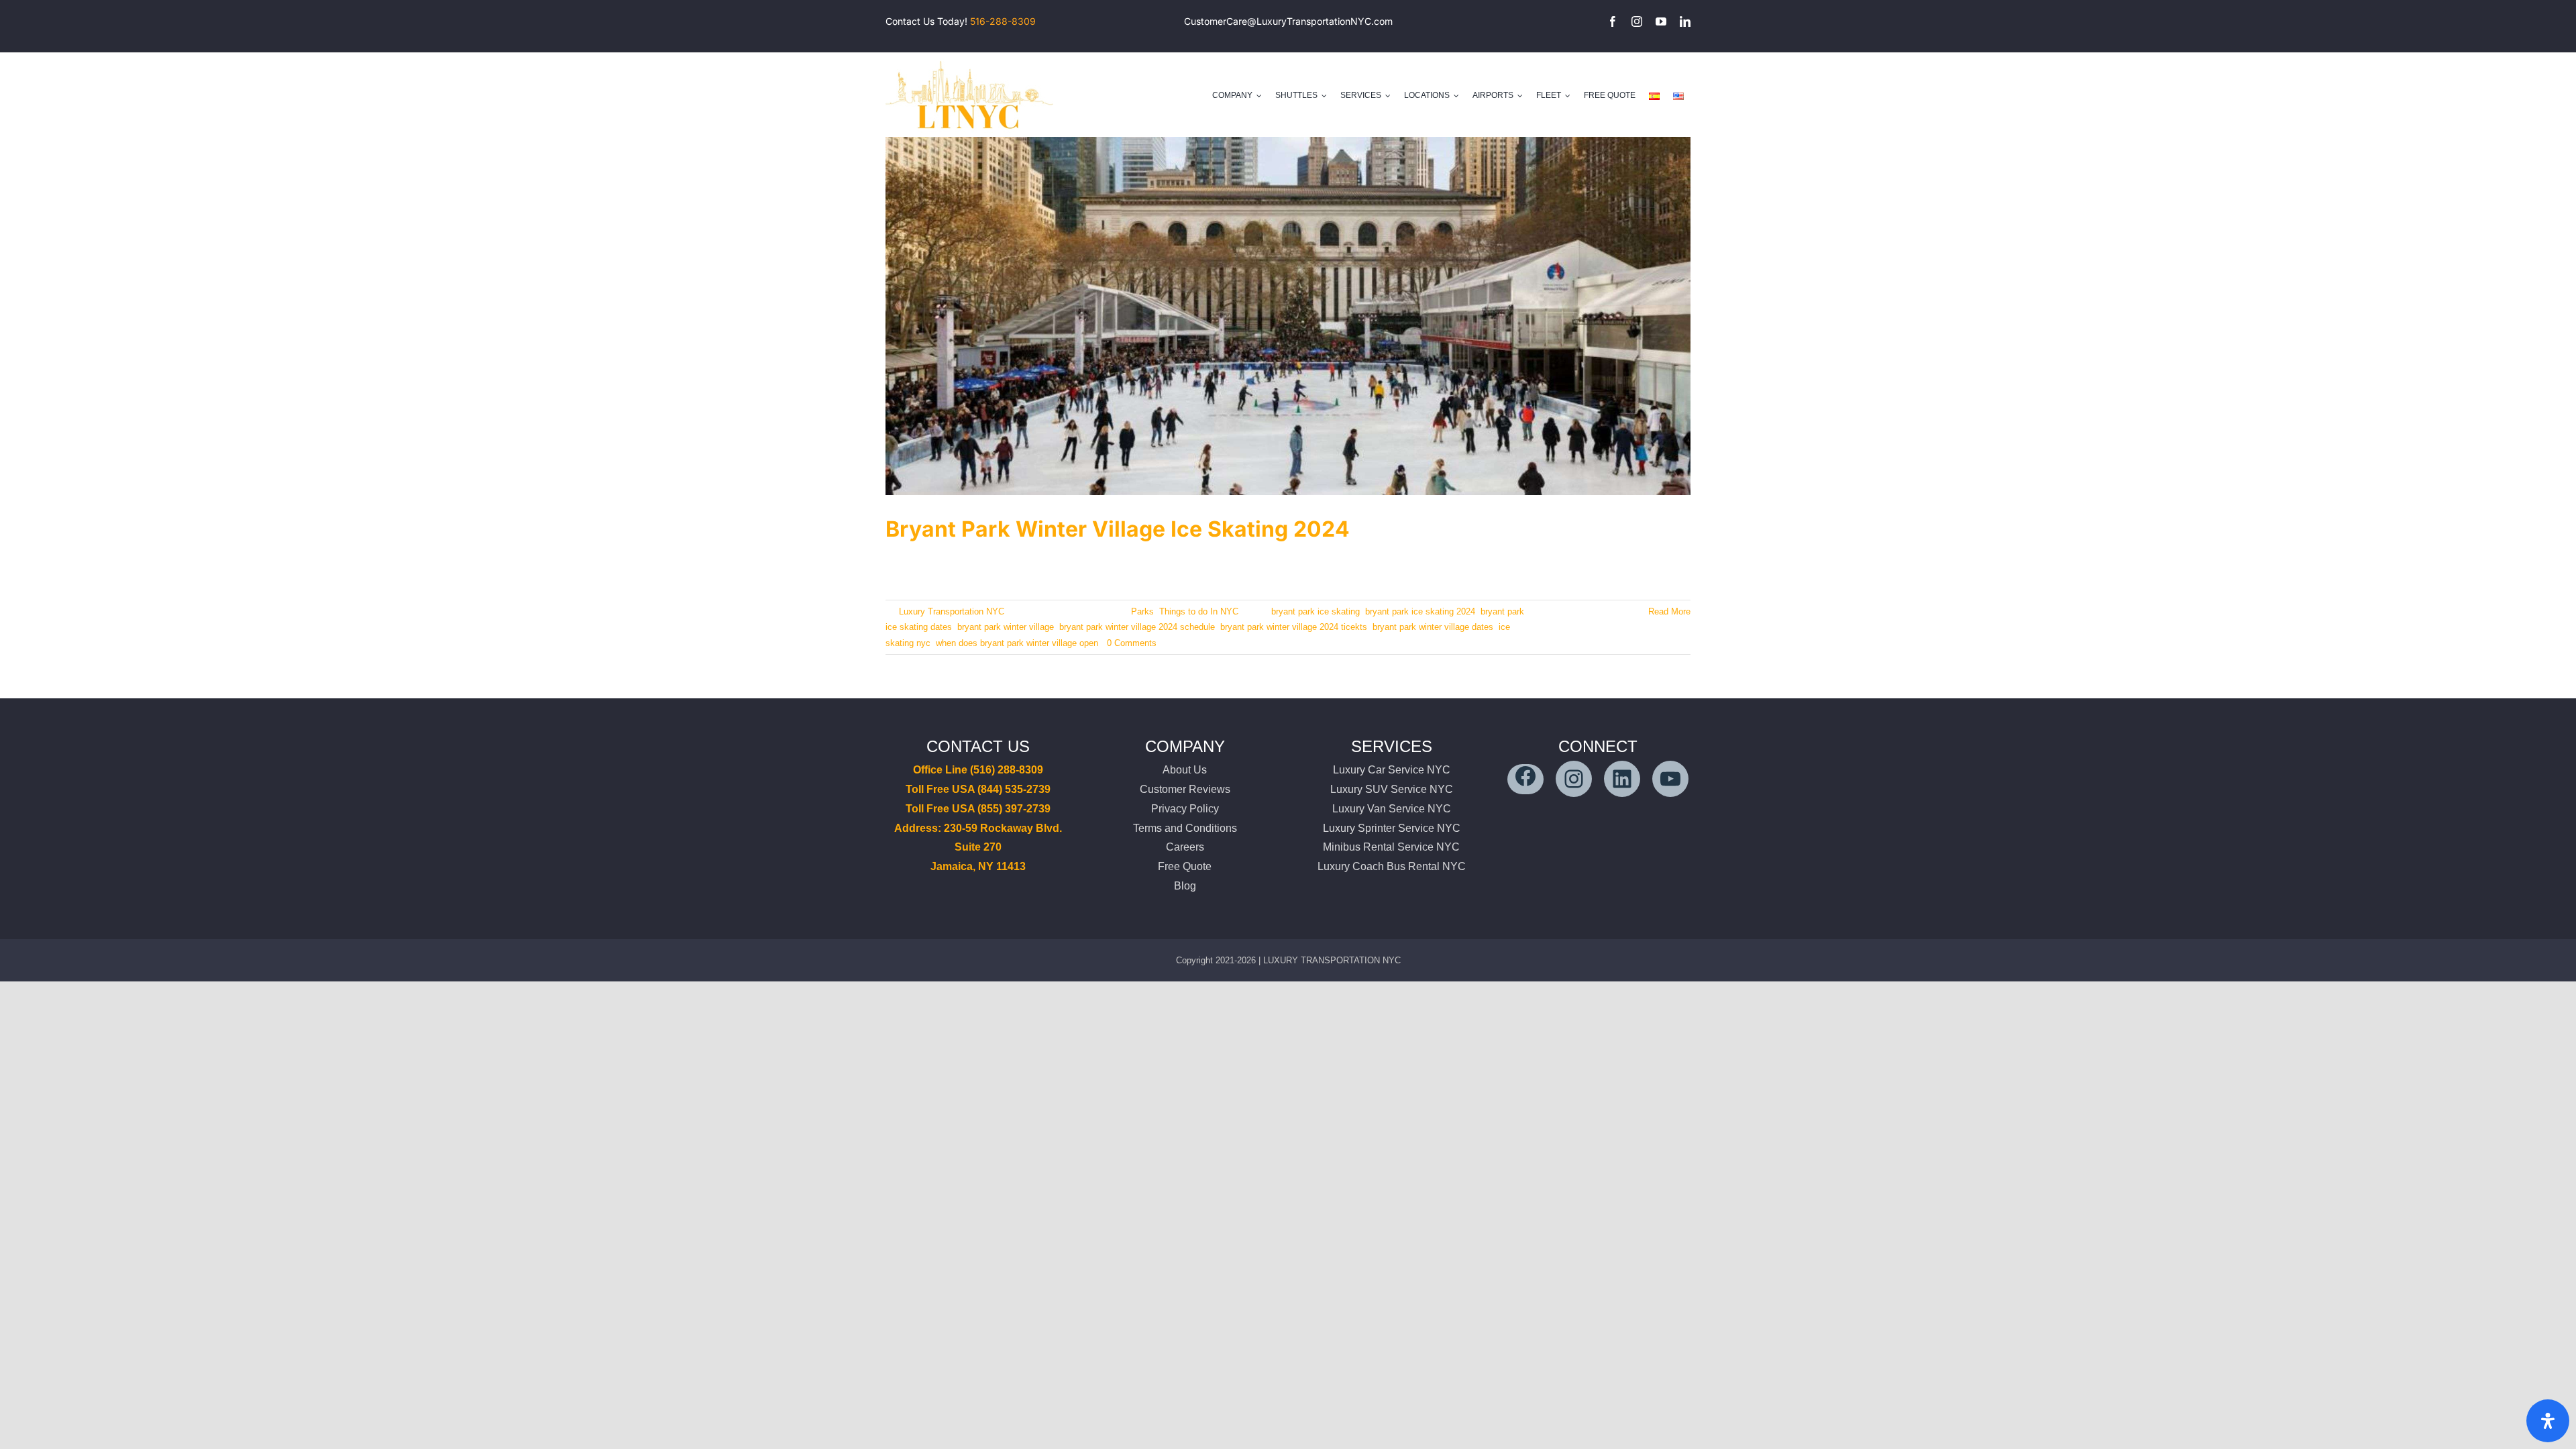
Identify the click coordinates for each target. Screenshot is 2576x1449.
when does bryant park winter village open (1017, 643)
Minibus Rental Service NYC (1391, 847)
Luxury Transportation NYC (952, 611)
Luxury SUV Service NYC (1392, 789)
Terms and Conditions (1185, 828)
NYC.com (1372, 21)
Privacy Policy (1185, 809)
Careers (1185, 847)
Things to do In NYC (1199, 611)
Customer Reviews (1185, 789)
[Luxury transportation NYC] (969, 58)
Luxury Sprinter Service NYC (1392, 828)
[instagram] (1637, 21)
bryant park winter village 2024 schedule (1137, 627)
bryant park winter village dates (1433, 627)
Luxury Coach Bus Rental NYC (1392, 866)
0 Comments (1132, 643)
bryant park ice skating (1316, 611)
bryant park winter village (1006, 627)
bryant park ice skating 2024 (1420, 611)
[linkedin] (1685, 21)
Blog (1185, 886)
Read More (1669, 611)
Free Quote (1185, 866)
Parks (1142, 611)
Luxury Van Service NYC (1392, 809)
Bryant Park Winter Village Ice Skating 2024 (1118, 529)
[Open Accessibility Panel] (2548, 1421)
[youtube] (1661, 21)
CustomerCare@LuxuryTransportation (1267, 21)
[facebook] (1613, 21)
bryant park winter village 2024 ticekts (1294, 627)
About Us (1185, 770)
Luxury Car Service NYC (1392, 770)
